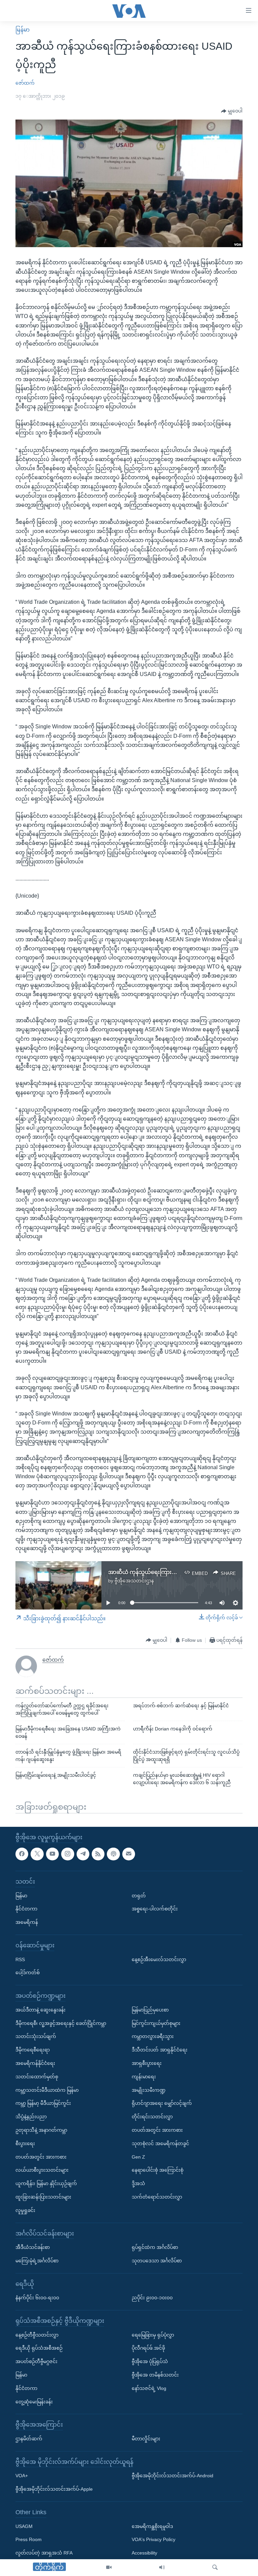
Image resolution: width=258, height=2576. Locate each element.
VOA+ (22, 2476)
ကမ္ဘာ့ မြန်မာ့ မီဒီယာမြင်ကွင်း (43, 2104)
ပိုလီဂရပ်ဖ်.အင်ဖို (148, 2348)
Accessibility (144, 2553)
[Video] (109, 2568)
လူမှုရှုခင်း (25, 2210)
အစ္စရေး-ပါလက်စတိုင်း (155, 1909)
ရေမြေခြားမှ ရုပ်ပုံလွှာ (153, 2335)
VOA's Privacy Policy (154, 2540)
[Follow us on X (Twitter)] (37, 1854)
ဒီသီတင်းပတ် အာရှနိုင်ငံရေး (160, 2050)
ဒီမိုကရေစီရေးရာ (33, 2050)
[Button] (232, 111)
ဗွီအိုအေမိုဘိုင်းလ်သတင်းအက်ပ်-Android (173, 2476)
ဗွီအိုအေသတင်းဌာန (134, 1581)
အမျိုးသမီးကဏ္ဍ (149, 2090)
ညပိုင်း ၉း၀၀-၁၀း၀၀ (152, 2298)
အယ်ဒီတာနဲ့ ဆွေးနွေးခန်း (40, 2010)
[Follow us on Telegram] (83, 1854)
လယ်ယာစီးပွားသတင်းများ (42, 2170)
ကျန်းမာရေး (144, 2077)
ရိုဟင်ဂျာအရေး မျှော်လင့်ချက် (162, 2104)
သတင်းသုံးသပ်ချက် (36, 2037)
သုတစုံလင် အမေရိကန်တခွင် (160, 2143)
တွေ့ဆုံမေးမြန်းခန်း (34, 2402)
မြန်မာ (23, 30)
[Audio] (162, 2568)
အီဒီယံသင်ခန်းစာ (33, 2247)
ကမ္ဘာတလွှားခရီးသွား (153, 2037)
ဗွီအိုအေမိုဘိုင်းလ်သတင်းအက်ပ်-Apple (54, 2489)
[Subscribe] (129, 1854)
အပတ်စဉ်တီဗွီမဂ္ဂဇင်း (36, 2362)
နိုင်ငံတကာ (26, 1909)
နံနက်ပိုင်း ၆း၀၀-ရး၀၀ (37, 2298)
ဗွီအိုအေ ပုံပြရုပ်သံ (150, 2362)
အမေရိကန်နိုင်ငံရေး (35, 2063)
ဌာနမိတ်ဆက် (29, 2439)
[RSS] (98, 1854)
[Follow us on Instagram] (68, 1854)
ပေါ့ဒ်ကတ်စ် (28, 1973)
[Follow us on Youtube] (52, 1854)
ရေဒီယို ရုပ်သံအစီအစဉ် (39, 2348)
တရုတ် (139, 1896)
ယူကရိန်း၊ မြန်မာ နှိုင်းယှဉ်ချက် (46, 2183)
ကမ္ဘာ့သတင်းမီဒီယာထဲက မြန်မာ (47, 2090)
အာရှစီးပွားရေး (147, 2063)
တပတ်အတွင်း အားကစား (41, 2157)
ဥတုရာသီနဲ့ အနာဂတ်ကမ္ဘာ (41, 2130)
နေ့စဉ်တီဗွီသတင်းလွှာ (37, 2335)
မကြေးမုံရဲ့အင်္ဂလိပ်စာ (37, 2261)
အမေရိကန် (27, 1923)
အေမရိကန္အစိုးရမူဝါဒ (152, 2526)
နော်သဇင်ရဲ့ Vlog (149, 2388)
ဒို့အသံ (138, 2183)
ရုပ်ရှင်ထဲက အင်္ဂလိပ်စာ (155, 2247)
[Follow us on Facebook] (22, 1854)
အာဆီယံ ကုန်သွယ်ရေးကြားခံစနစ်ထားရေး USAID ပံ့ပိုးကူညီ (177, 1572)
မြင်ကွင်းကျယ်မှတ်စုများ (156, 2023)
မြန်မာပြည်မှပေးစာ (150, 2010)
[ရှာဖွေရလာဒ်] (215, 2568)
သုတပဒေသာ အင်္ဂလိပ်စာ (157, 2261)
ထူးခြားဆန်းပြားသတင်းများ (43, 2197)
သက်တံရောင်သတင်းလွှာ (157, 2197)
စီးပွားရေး (25, 2143)
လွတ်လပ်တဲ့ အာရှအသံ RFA (44, 2553)
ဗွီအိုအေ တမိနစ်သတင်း (155, 2375)
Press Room (29, 2540)
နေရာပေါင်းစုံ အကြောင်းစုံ (158, 2170)
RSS (20, 1959)
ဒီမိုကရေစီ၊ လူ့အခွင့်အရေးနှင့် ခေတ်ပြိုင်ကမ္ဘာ (61, 2023)
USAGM (24, 2526)
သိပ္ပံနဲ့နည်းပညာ (31, 2117)
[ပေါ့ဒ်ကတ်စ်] (113, 1854)
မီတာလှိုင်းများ (146, 2439)
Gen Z (138, 2157)
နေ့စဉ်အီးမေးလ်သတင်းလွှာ (159, 1959)
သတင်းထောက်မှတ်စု (37, 2077)
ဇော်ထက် (25, 83)
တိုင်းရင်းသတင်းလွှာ (152, 2117)
